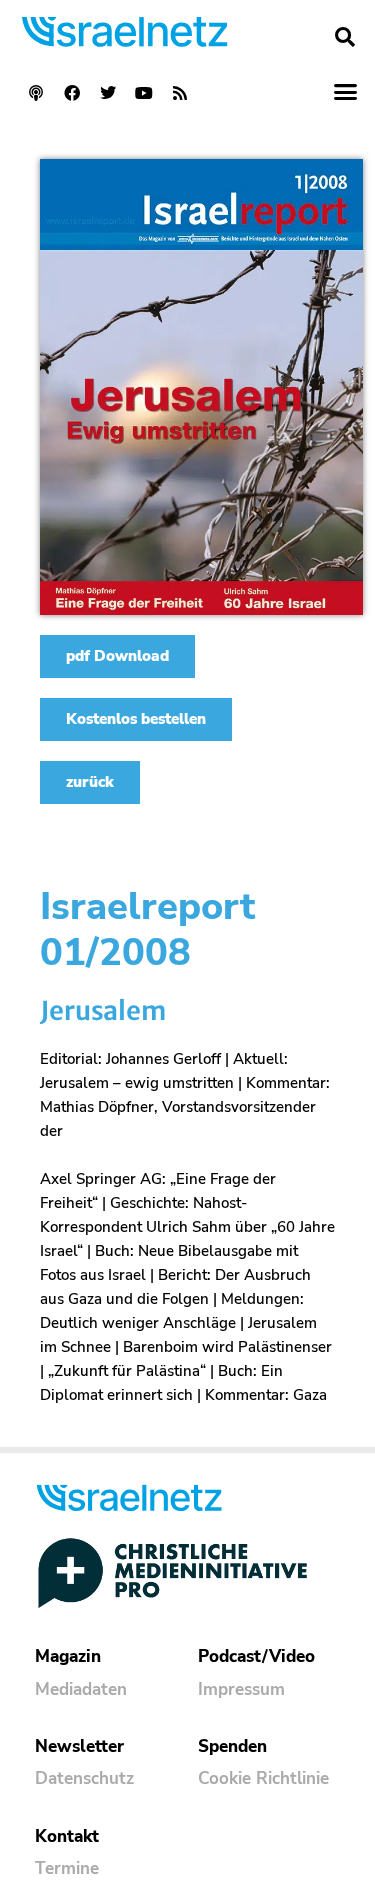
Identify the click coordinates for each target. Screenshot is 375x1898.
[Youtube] (144, 93)
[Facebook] (72, 93)
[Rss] (180, 93)
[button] (345, 37)
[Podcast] (36, 93)
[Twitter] (108, 93)
